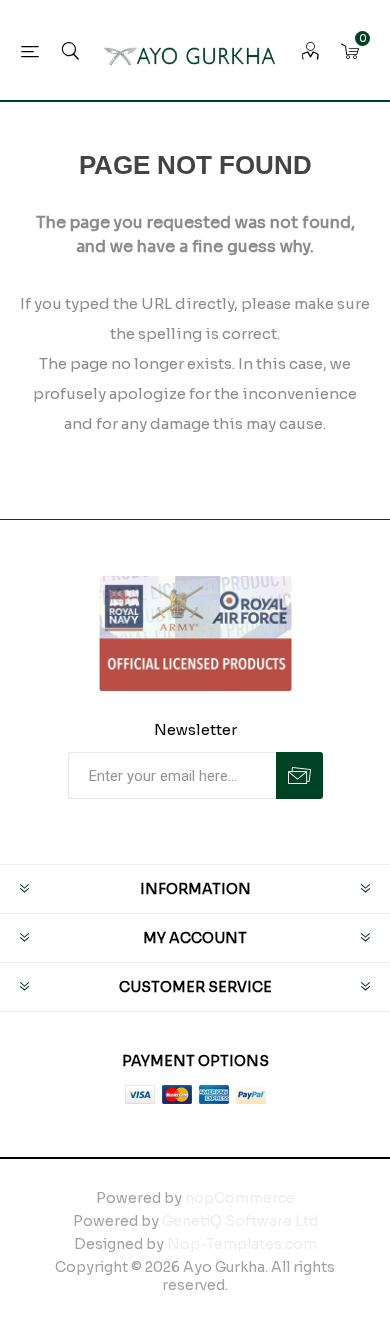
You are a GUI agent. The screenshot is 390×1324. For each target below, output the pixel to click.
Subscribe (299, 775)
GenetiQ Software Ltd (240, 1221)
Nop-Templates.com (242, 1244)
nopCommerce (240, 1198)
